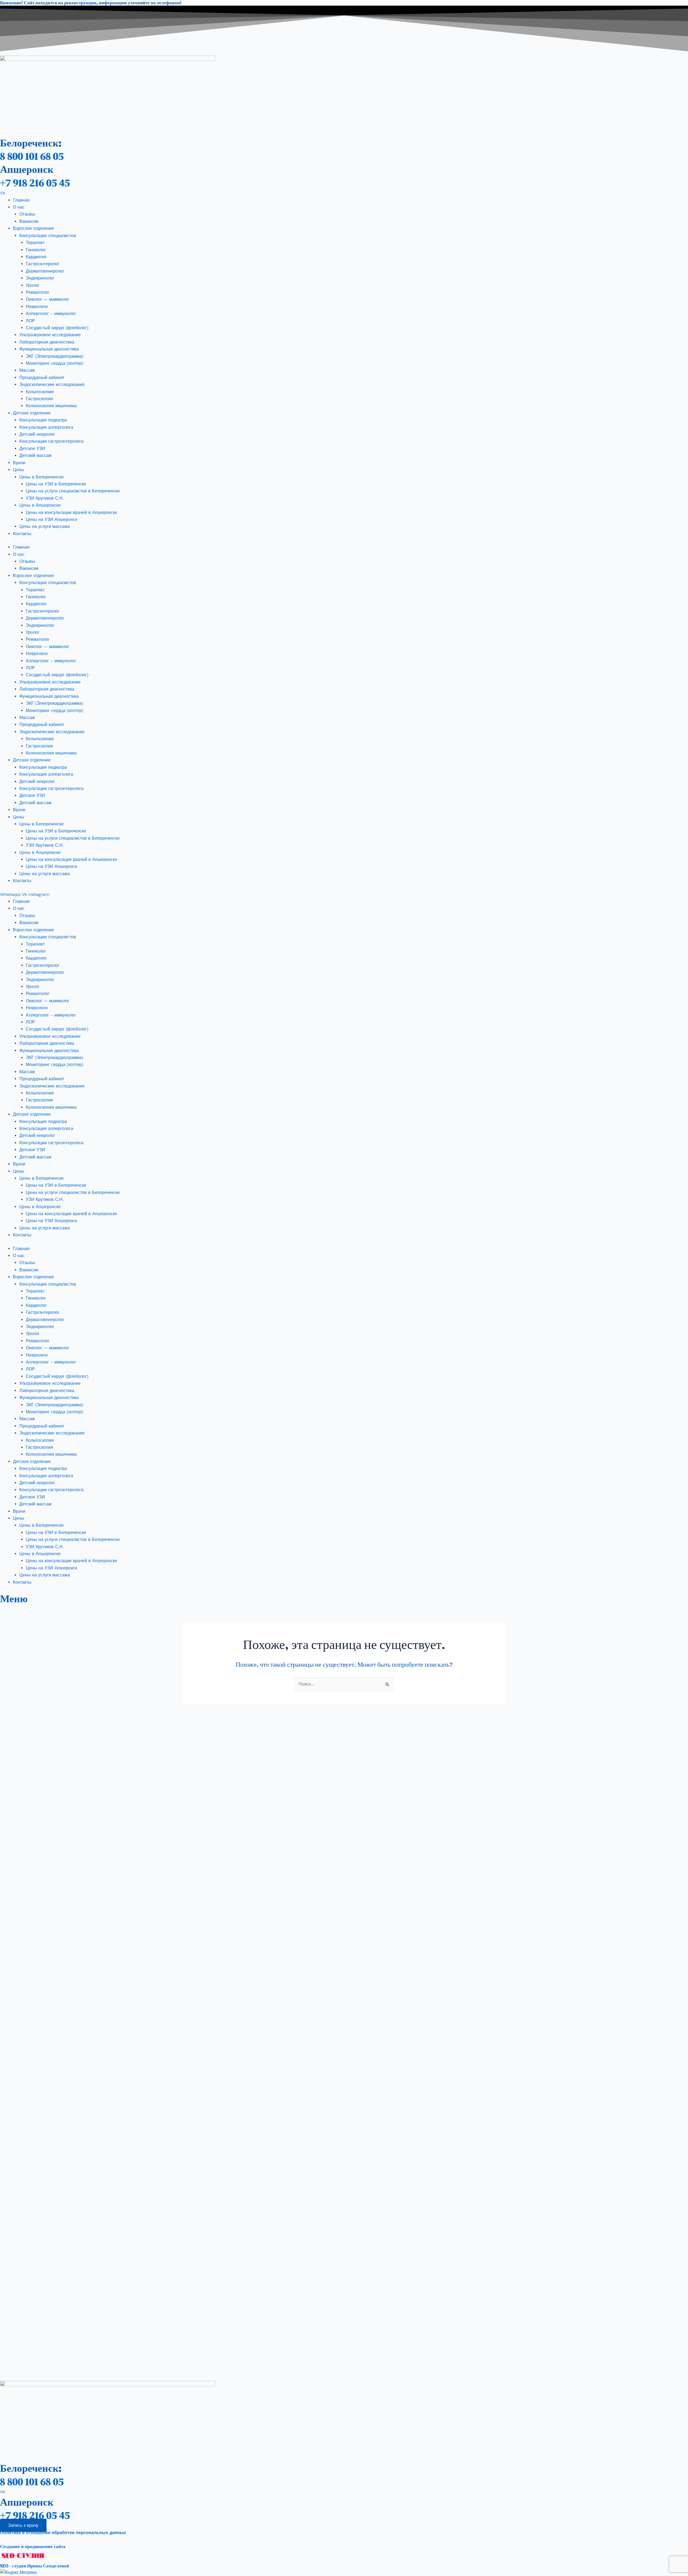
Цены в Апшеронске (40, 505)
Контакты (22, 534)
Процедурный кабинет (42, 378)
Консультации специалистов (48, 236)
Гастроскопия (39, 399)
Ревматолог (38, 292)
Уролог (33, 285)
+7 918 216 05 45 (35, 183)
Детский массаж (35, 455)
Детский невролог (37, 434)
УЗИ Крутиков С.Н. (45, 498)
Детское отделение (32, 413)
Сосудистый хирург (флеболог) (57, 328)
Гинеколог (36, 250)
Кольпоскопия (40, 392)
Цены (19, 470)
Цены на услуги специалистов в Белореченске (73, 491)
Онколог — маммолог (48, 299)
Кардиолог (36, 257)
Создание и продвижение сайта (33, 2546)
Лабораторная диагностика (47, 342)
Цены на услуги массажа (45, 526)
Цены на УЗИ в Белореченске (56, 484)
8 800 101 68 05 (32, 156)
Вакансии (29, 221)
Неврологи (37, 307)
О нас (19, 207)
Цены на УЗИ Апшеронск (51, 519)
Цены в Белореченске (42, 477)
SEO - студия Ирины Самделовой (35, 2566)
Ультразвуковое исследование (50, 335)
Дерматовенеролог (45, 271)
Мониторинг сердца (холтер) (55, 363)
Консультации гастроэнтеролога (51, 441)
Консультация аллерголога (46, 427)
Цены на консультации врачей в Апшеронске (71, 512)
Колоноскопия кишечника (51, 406)
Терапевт (35, 243)
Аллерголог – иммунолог (51, 314)
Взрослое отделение (33, 228)
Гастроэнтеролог (43, 264)
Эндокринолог (40, 278)
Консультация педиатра (43, 420)
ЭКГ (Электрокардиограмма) (55, 356)
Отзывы (27, 214)
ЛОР (30, 321)
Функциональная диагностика (49, 349)
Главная (21, 200)
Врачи (19, 463)
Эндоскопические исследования (52, 384)
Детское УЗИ (32, 448)
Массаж (27, 370)
